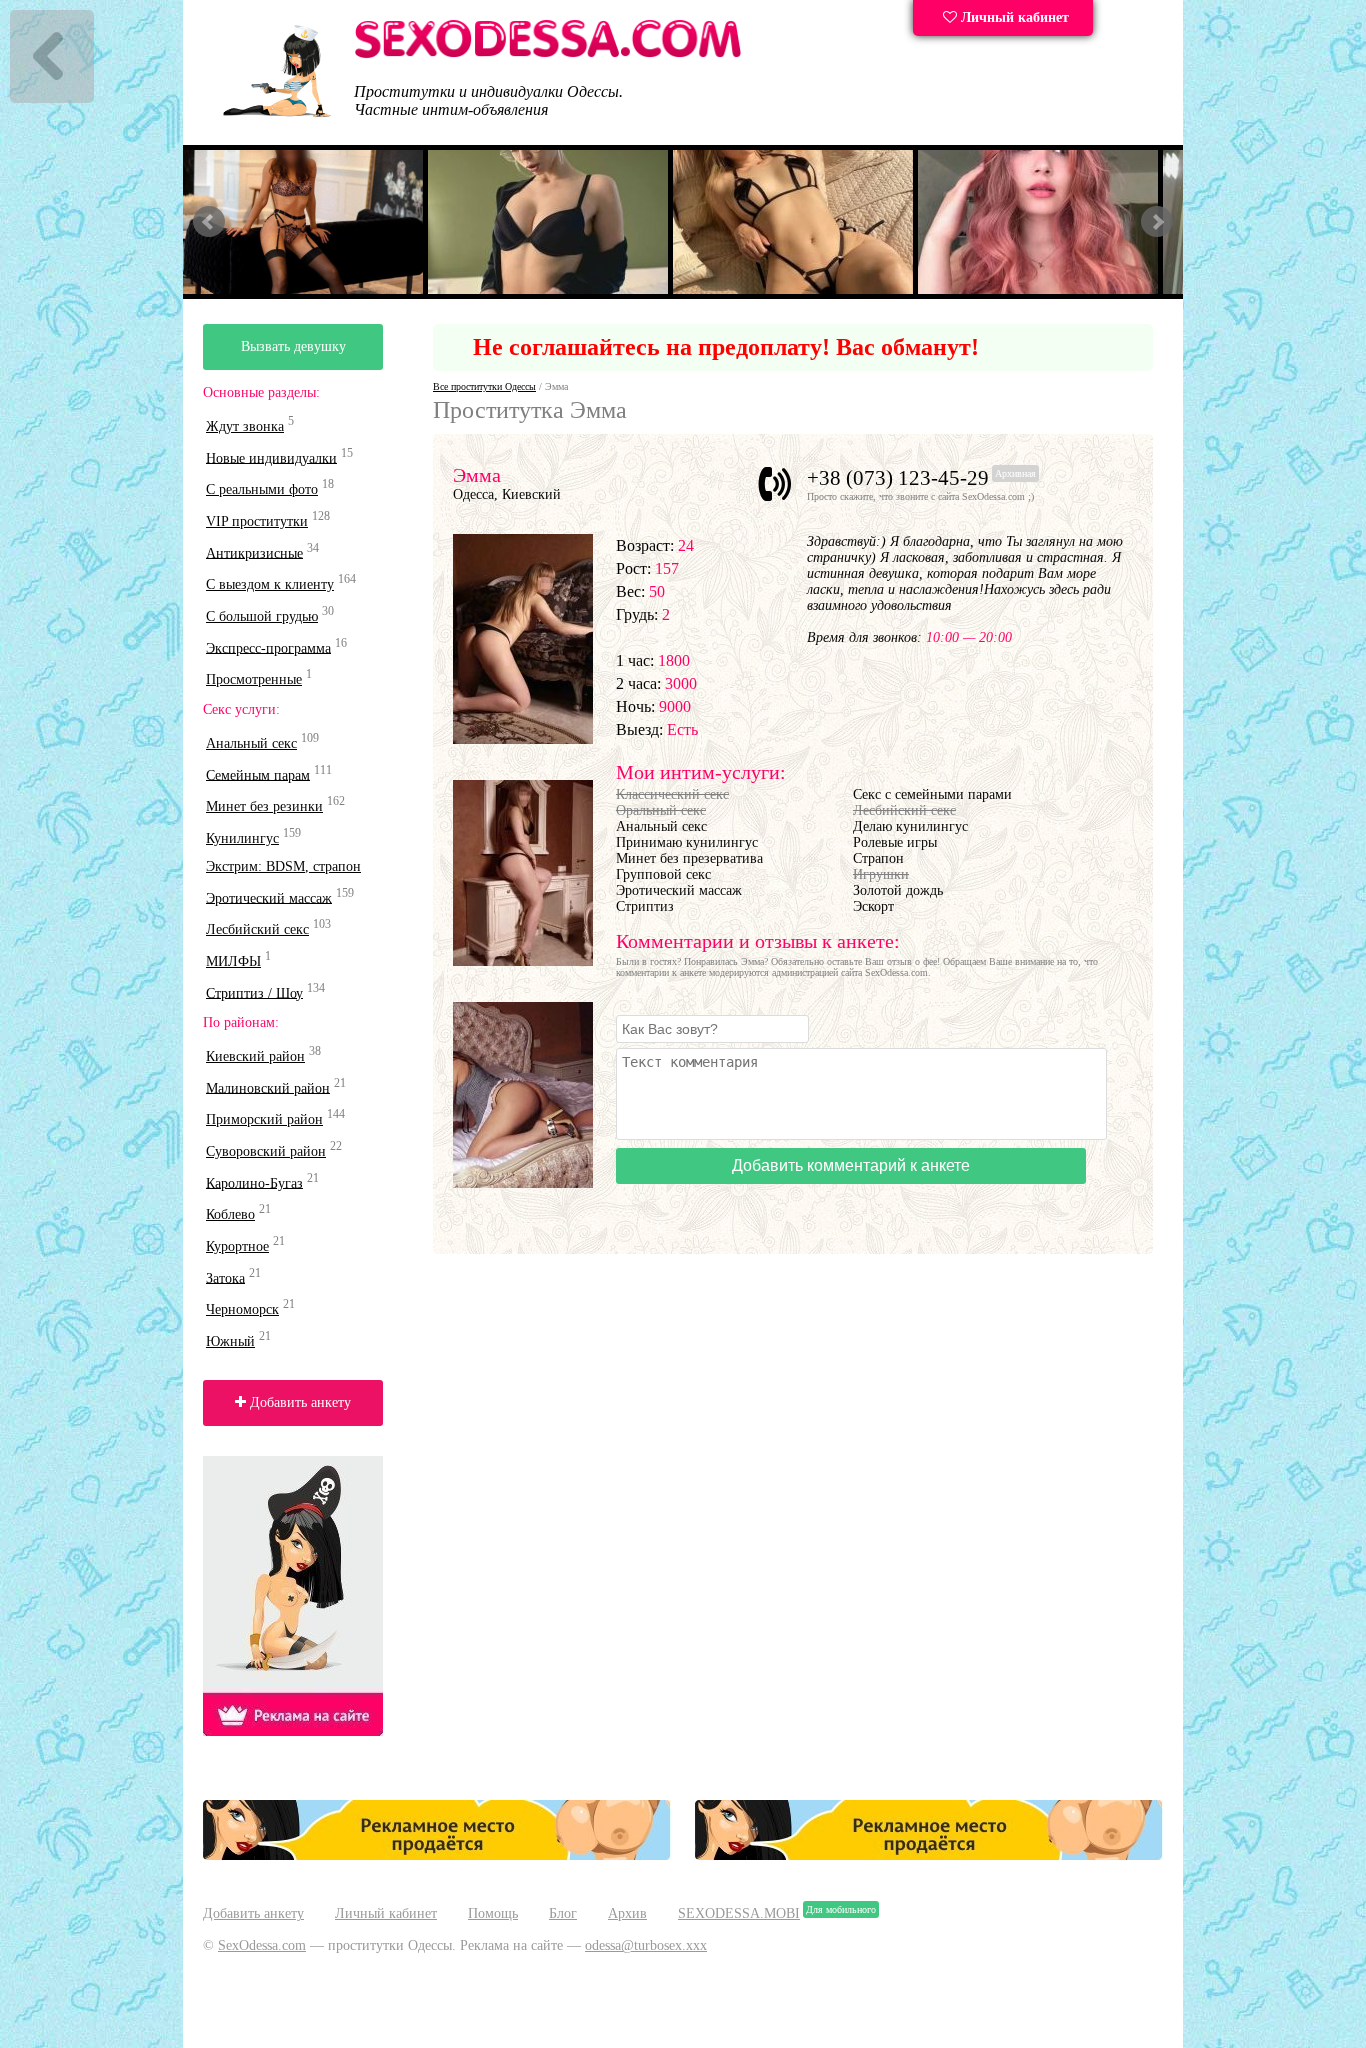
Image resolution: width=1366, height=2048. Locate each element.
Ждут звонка (245, 426)
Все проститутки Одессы (484, 386)
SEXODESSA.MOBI (739, 1913)
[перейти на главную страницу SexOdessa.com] (548, 54)
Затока (225, 1277)
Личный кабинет (1013, 17)
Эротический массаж (269, 897)
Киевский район (255, 1056)
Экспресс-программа (268, 647)
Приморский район (264, 1119)
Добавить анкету (298, 1402)
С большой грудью (262, 616)
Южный (230, 1341)
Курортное (237, 1246)
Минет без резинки (264, 806)
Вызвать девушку (293, 346)
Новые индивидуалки (271, 457)
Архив (627, 1913)
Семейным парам (258, 774)
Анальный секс (251, 743)
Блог (563, 1913)
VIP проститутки (257, 521)
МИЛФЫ (233, 961)
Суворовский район (266, 1151)
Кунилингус (242, 838)
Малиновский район (268, 1087)
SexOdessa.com (262, 1945)
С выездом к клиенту (270, 584)
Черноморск (242, 1309)
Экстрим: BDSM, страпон (283, 866)
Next (1157, 222)
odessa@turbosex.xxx (646, 1945)
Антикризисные (254, 552)
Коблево (230, 1214)
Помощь (493, 1913)
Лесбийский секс (257, 929)
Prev (209, 222)
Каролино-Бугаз (254, 1182)
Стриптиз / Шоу (254, 992)
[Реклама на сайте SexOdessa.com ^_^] (437, 1855)
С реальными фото (262, 489)
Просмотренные (254, 679)
